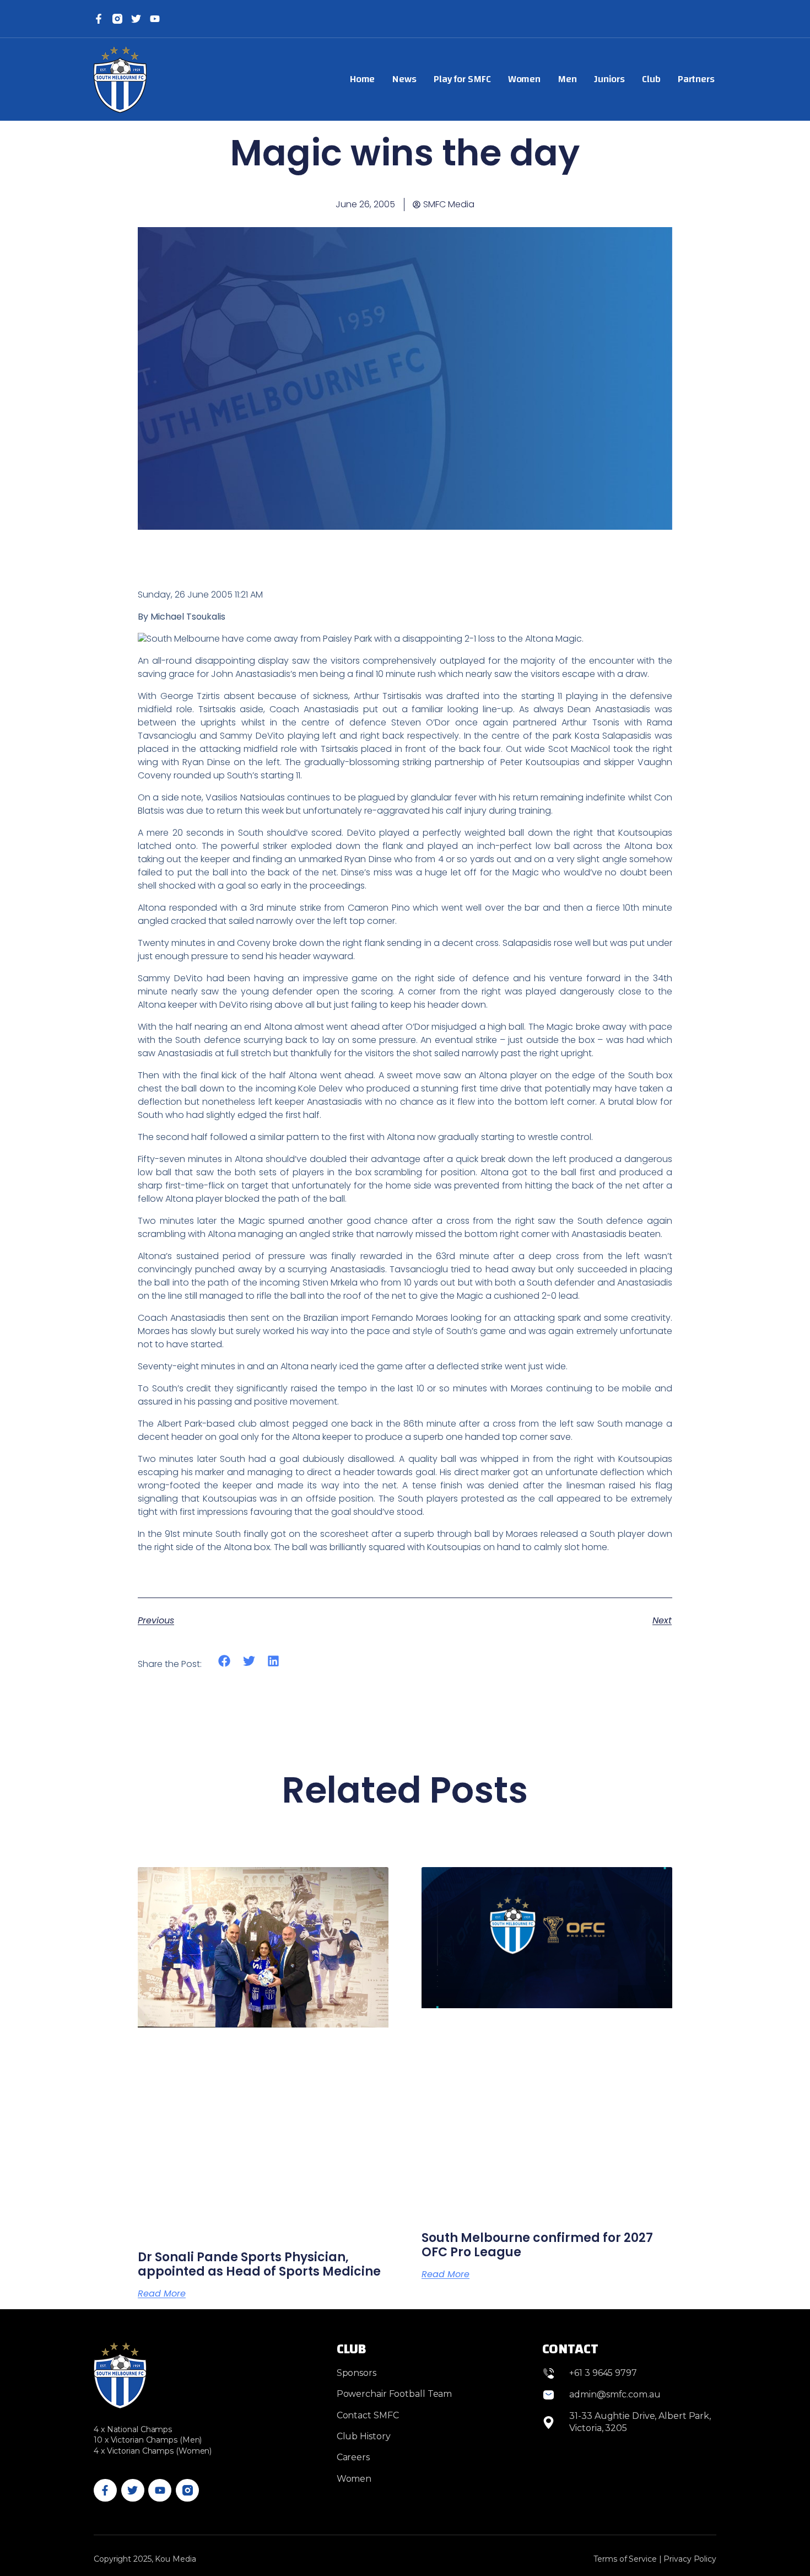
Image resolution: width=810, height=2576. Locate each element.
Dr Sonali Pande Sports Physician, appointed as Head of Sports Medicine (259, 2264)
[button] (225, 1661)
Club (651, 79)
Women (525, 79)
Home (363, 79)
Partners (696, 79)
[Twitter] (136, 19)
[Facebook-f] (99, 19)
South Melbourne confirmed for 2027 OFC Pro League (537, 2245)
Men (567, 79)
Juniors (609, 79)
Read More (162, 2294)
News (404, 79)
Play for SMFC (462, 79)
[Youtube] (160, 2491)
